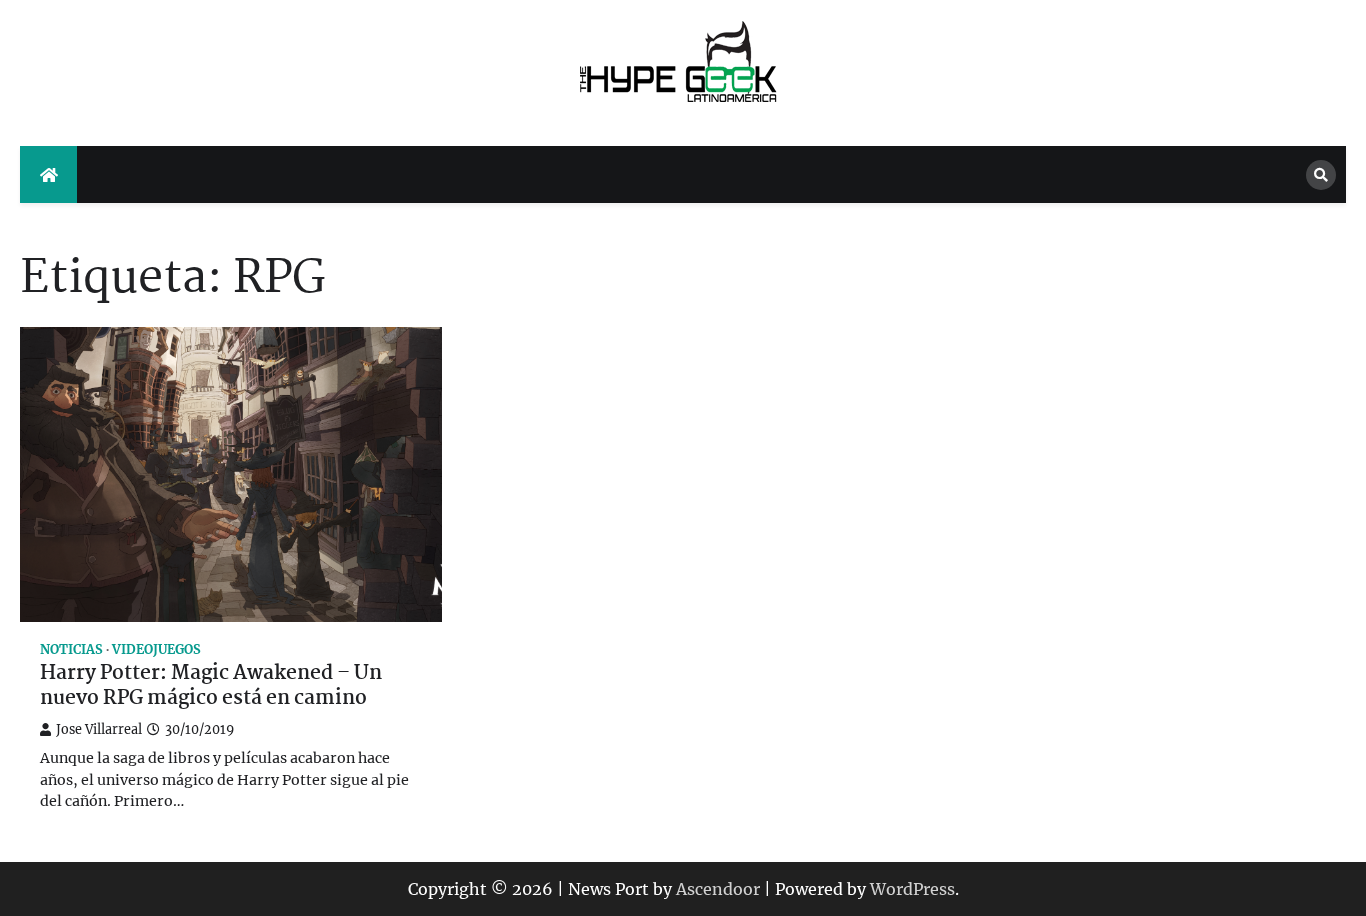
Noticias (71, 649)
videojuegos (156, 649)
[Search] (1321, 175)
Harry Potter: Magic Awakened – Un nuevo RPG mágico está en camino (211, 687)
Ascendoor (718, 889)
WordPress (912, 889)
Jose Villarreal (99, 729)
